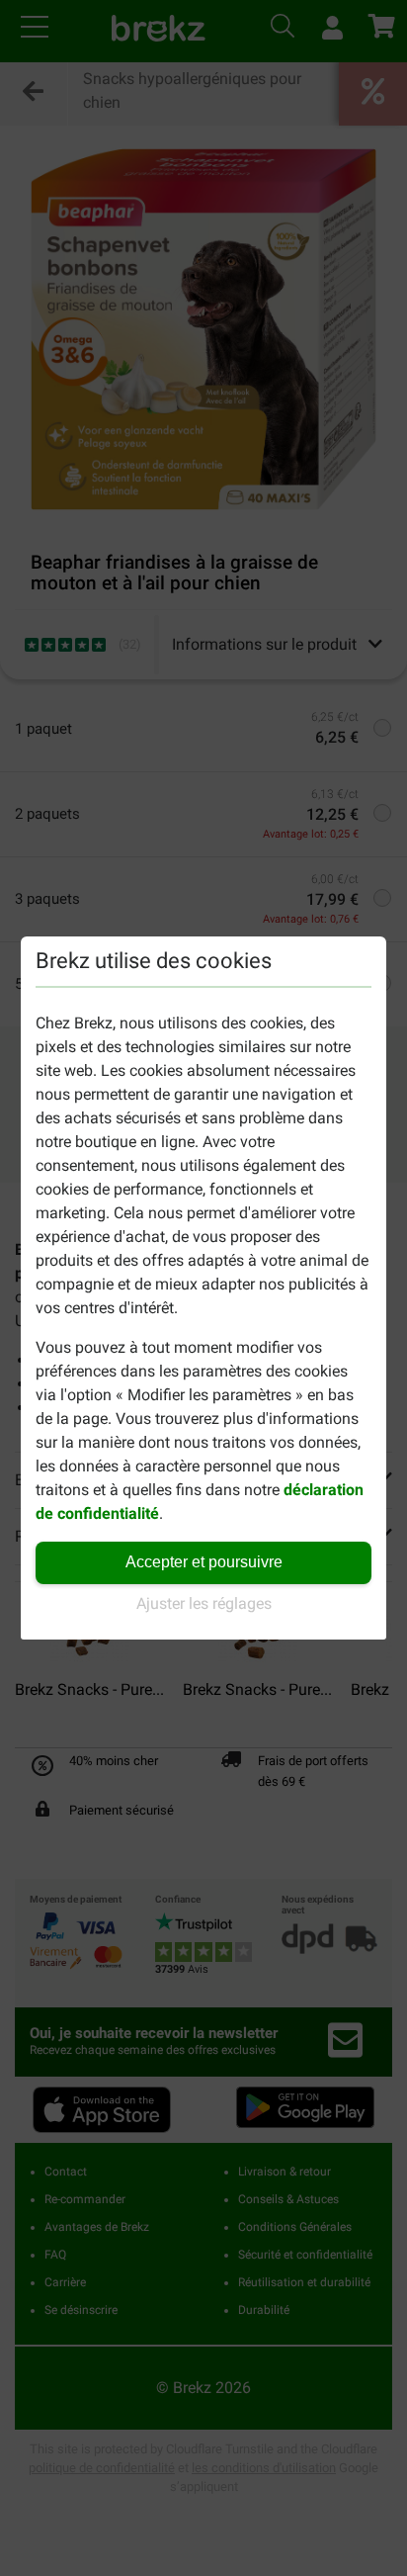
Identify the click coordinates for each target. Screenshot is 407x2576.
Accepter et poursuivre (204, 1562)
